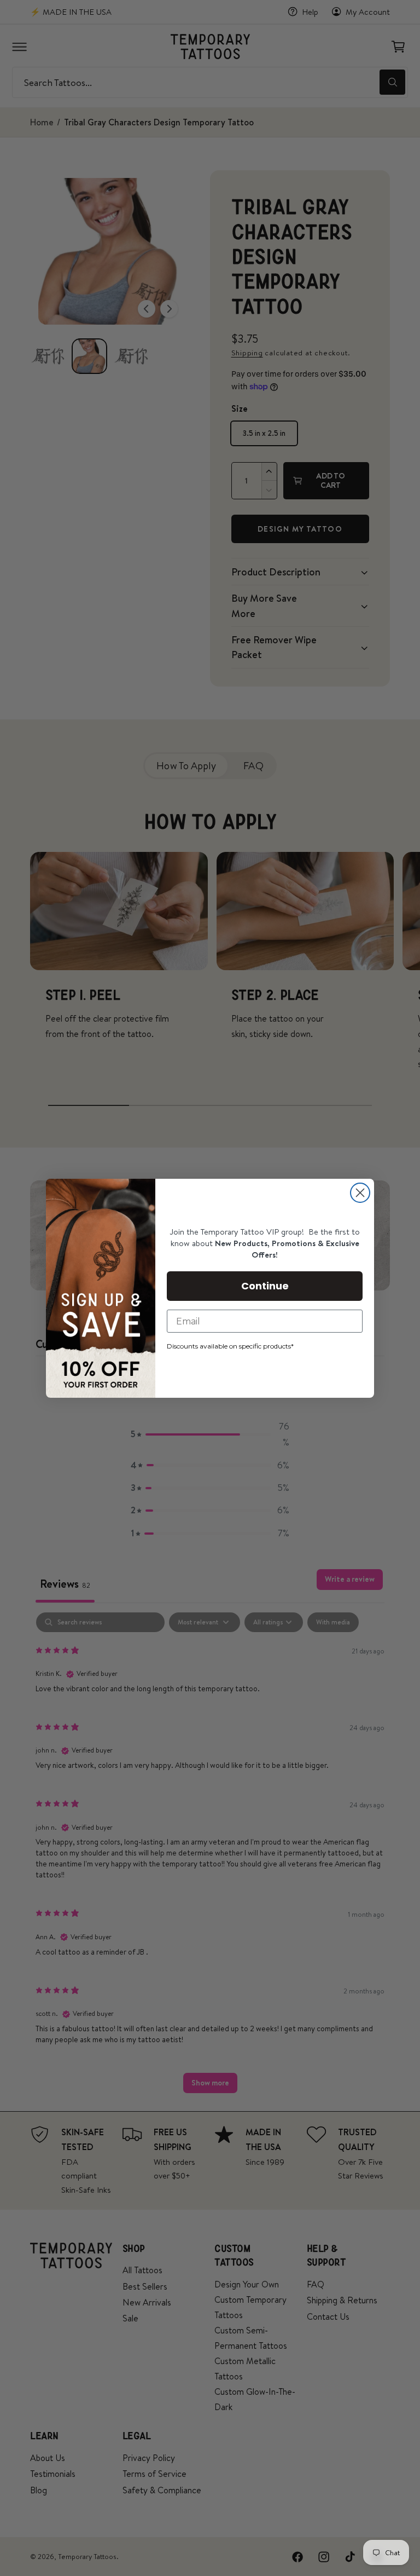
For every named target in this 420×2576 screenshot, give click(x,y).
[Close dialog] (360, 1193)
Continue (265, 1286)
